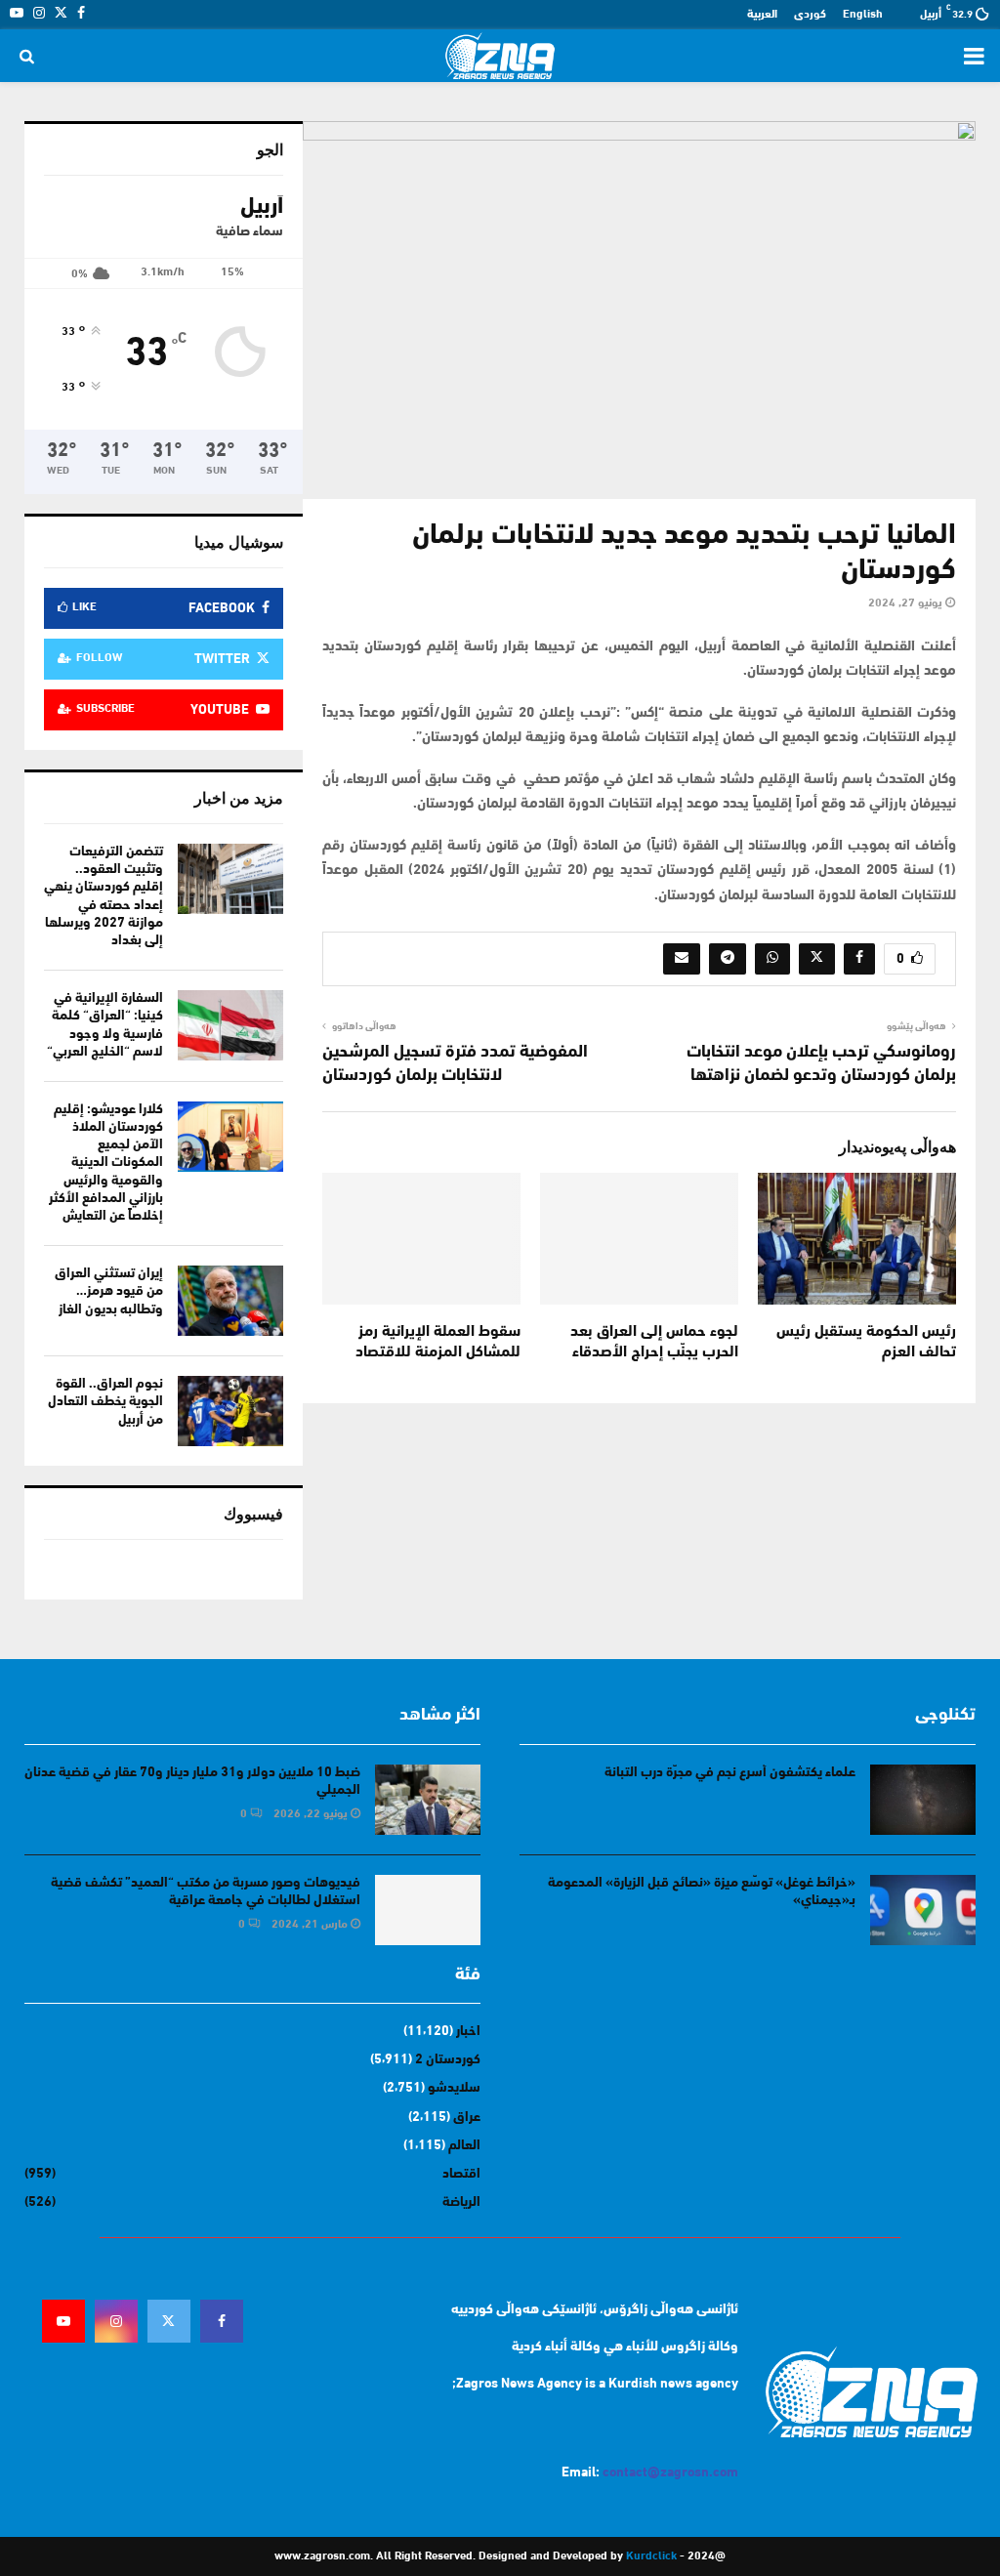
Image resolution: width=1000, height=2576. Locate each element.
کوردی (810, 15)
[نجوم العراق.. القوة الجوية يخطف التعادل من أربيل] (230, 1411)
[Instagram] (116, 2321)
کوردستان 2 (448, 2060)
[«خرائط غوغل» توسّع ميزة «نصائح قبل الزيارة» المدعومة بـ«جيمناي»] (923, 1910)
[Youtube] (63, 2321)
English (863, 15)
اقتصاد (461, 2174)
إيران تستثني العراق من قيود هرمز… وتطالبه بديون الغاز (109, 1291)
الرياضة (461, 2202)
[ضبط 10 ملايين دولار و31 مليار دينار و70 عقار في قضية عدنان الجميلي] (428, 1800)
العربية (762, 15)
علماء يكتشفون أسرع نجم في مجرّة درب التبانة (730, 1773)
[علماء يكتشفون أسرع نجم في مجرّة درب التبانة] (923, 1800)
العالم (464, 2146)
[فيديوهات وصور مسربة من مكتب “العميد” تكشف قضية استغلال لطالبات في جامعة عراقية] (428, 1910)
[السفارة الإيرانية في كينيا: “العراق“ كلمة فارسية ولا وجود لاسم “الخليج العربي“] (230, 1025)
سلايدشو (454, 2088)
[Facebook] (222, 2321)
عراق (467, 2118)
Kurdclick (651, 2556)
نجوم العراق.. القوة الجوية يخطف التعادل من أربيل (105, 1402)
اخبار (468, 2032)
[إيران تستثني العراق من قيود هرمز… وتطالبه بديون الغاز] (230, 1301)
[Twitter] (169, 2321)
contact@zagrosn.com (670, 2473)
